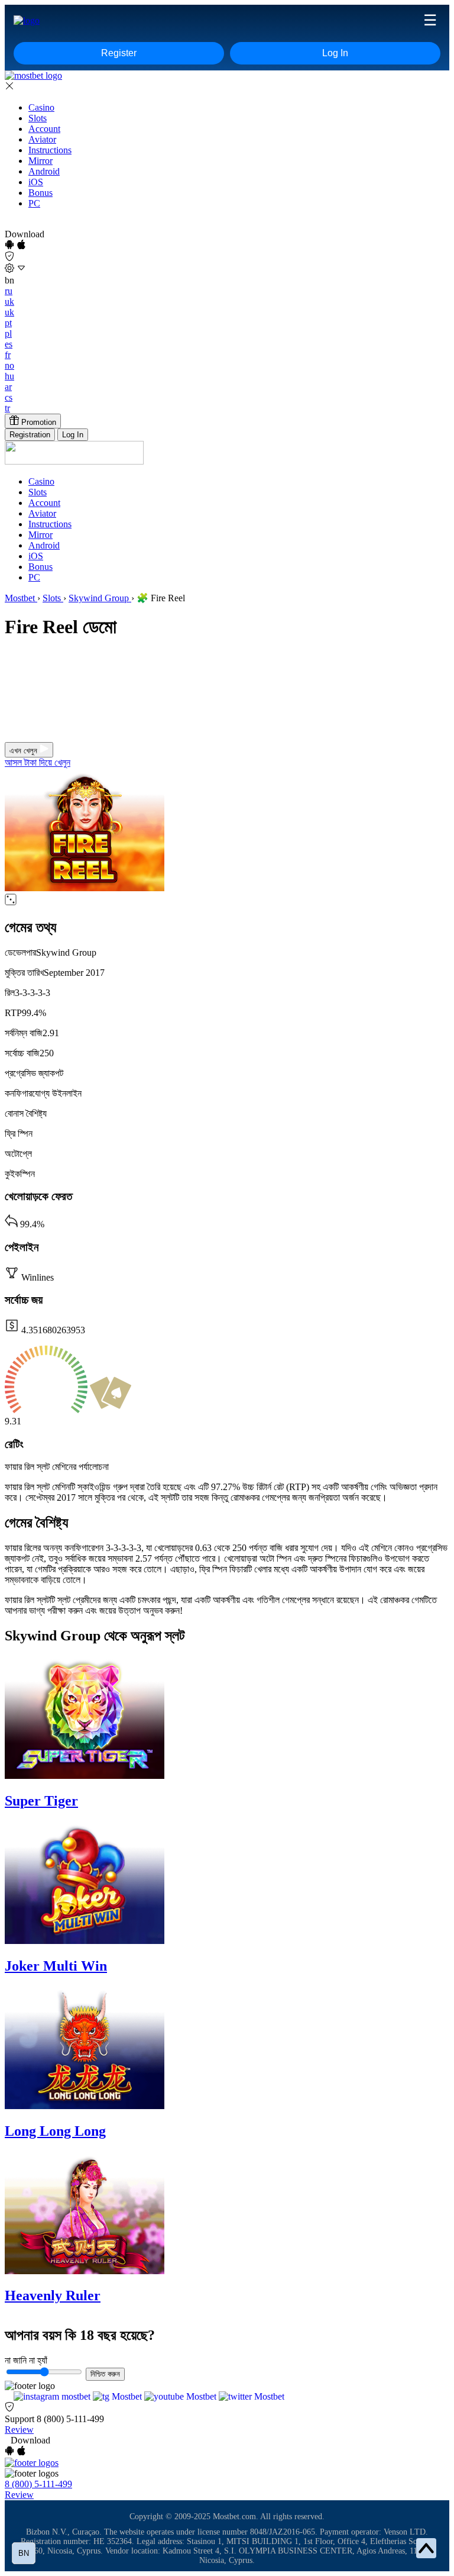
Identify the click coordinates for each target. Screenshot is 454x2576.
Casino (41, 107)
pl (8, 333)
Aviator (42, 139)
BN (24, 2553)
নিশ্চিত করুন (105, 2374)
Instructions (50, 150)
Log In (335, 53)
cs (9, 397)
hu (9, 376)
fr (8, 355)
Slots (38, 118)
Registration (30, 435)
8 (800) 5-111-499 (70, 2419)
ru (9, 291)
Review (19, 2430)
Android (44, 171)
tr (7, 408)
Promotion (38, 422)
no (9, 365)
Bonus (40, 193)
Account (44, 129)
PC (34, 203)
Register (119, 53)
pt (8, 323)
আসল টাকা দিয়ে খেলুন (38, 763)
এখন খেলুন (25, 751)
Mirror (40, 161)
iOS (36, 182)
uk (9, 302)
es (9, 344)
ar (8, 387)
